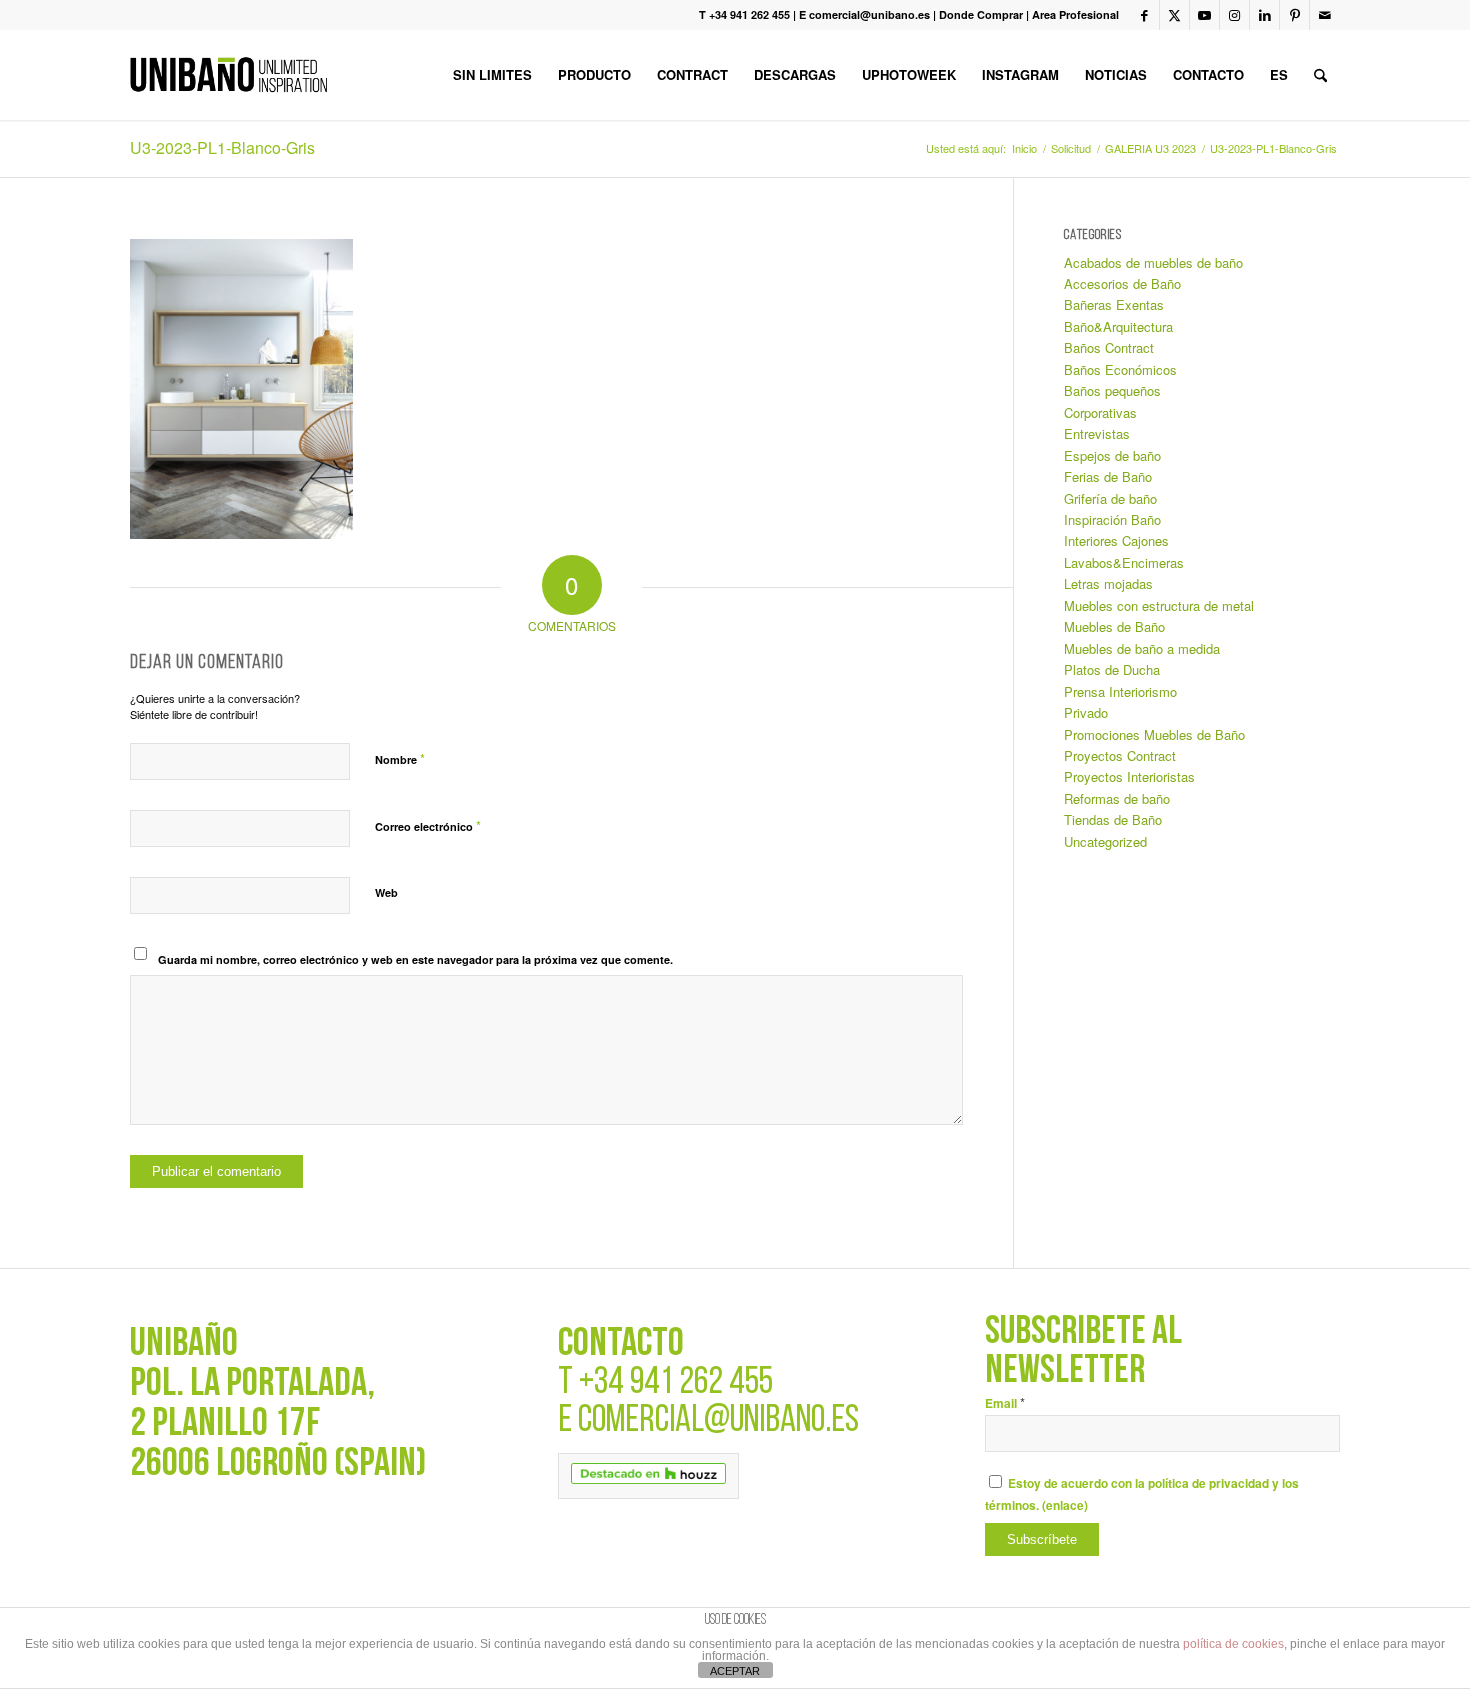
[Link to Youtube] (1204, 15)
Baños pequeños (1112, 390)
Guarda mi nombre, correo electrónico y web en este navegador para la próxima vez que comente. (415, 959)
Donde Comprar (981, 14)
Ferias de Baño (1108, 476)
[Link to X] (1174, 15)
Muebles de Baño (1114, 626)
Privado (1086, 712)
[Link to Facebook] (1144, 15)
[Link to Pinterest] (1294, 15)
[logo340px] (228, 75)
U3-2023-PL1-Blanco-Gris (222, 147)
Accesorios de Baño (1122, 283)
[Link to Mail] (1325, 15)
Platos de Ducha (1112, 669)
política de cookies (1233, 1644)
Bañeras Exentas (1114, 304)
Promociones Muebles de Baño (1154, 734)
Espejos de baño (1112, 455)
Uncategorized (1105, 841)
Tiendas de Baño (1113, 819)
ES (1279, 74)
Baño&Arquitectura (1118, 326)
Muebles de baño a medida (1142, 648)
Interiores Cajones (1116, 540)
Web (386, 892)
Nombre (400, 758)
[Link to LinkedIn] (1264, 15)
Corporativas (1100, 412)
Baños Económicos (1120, 369)
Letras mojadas (1108, 583)
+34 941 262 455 (676, 1383)
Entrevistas (1097, 433)
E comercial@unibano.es (864, 14)
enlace (1065, 1505)
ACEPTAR (735, 1671)
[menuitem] (492, 75)
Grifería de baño (1110, 498)
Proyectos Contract (1120, 755)
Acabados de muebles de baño (1153, 262)
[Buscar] (1320, 75)
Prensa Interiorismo (1120, 691)
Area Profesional (1075, 14)
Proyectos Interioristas (1129, 776)
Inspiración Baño (1112, 519)
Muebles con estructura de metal (1159, 605)
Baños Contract (1109, 347)
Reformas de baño (1117, 798)
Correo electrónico (428, 825)
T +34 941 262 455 (744, 14)
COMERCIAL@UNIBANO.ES (718, 1421)
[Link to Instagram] (1234, 15)
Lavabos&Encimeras (1124, 562)
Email (1005, 1403)
